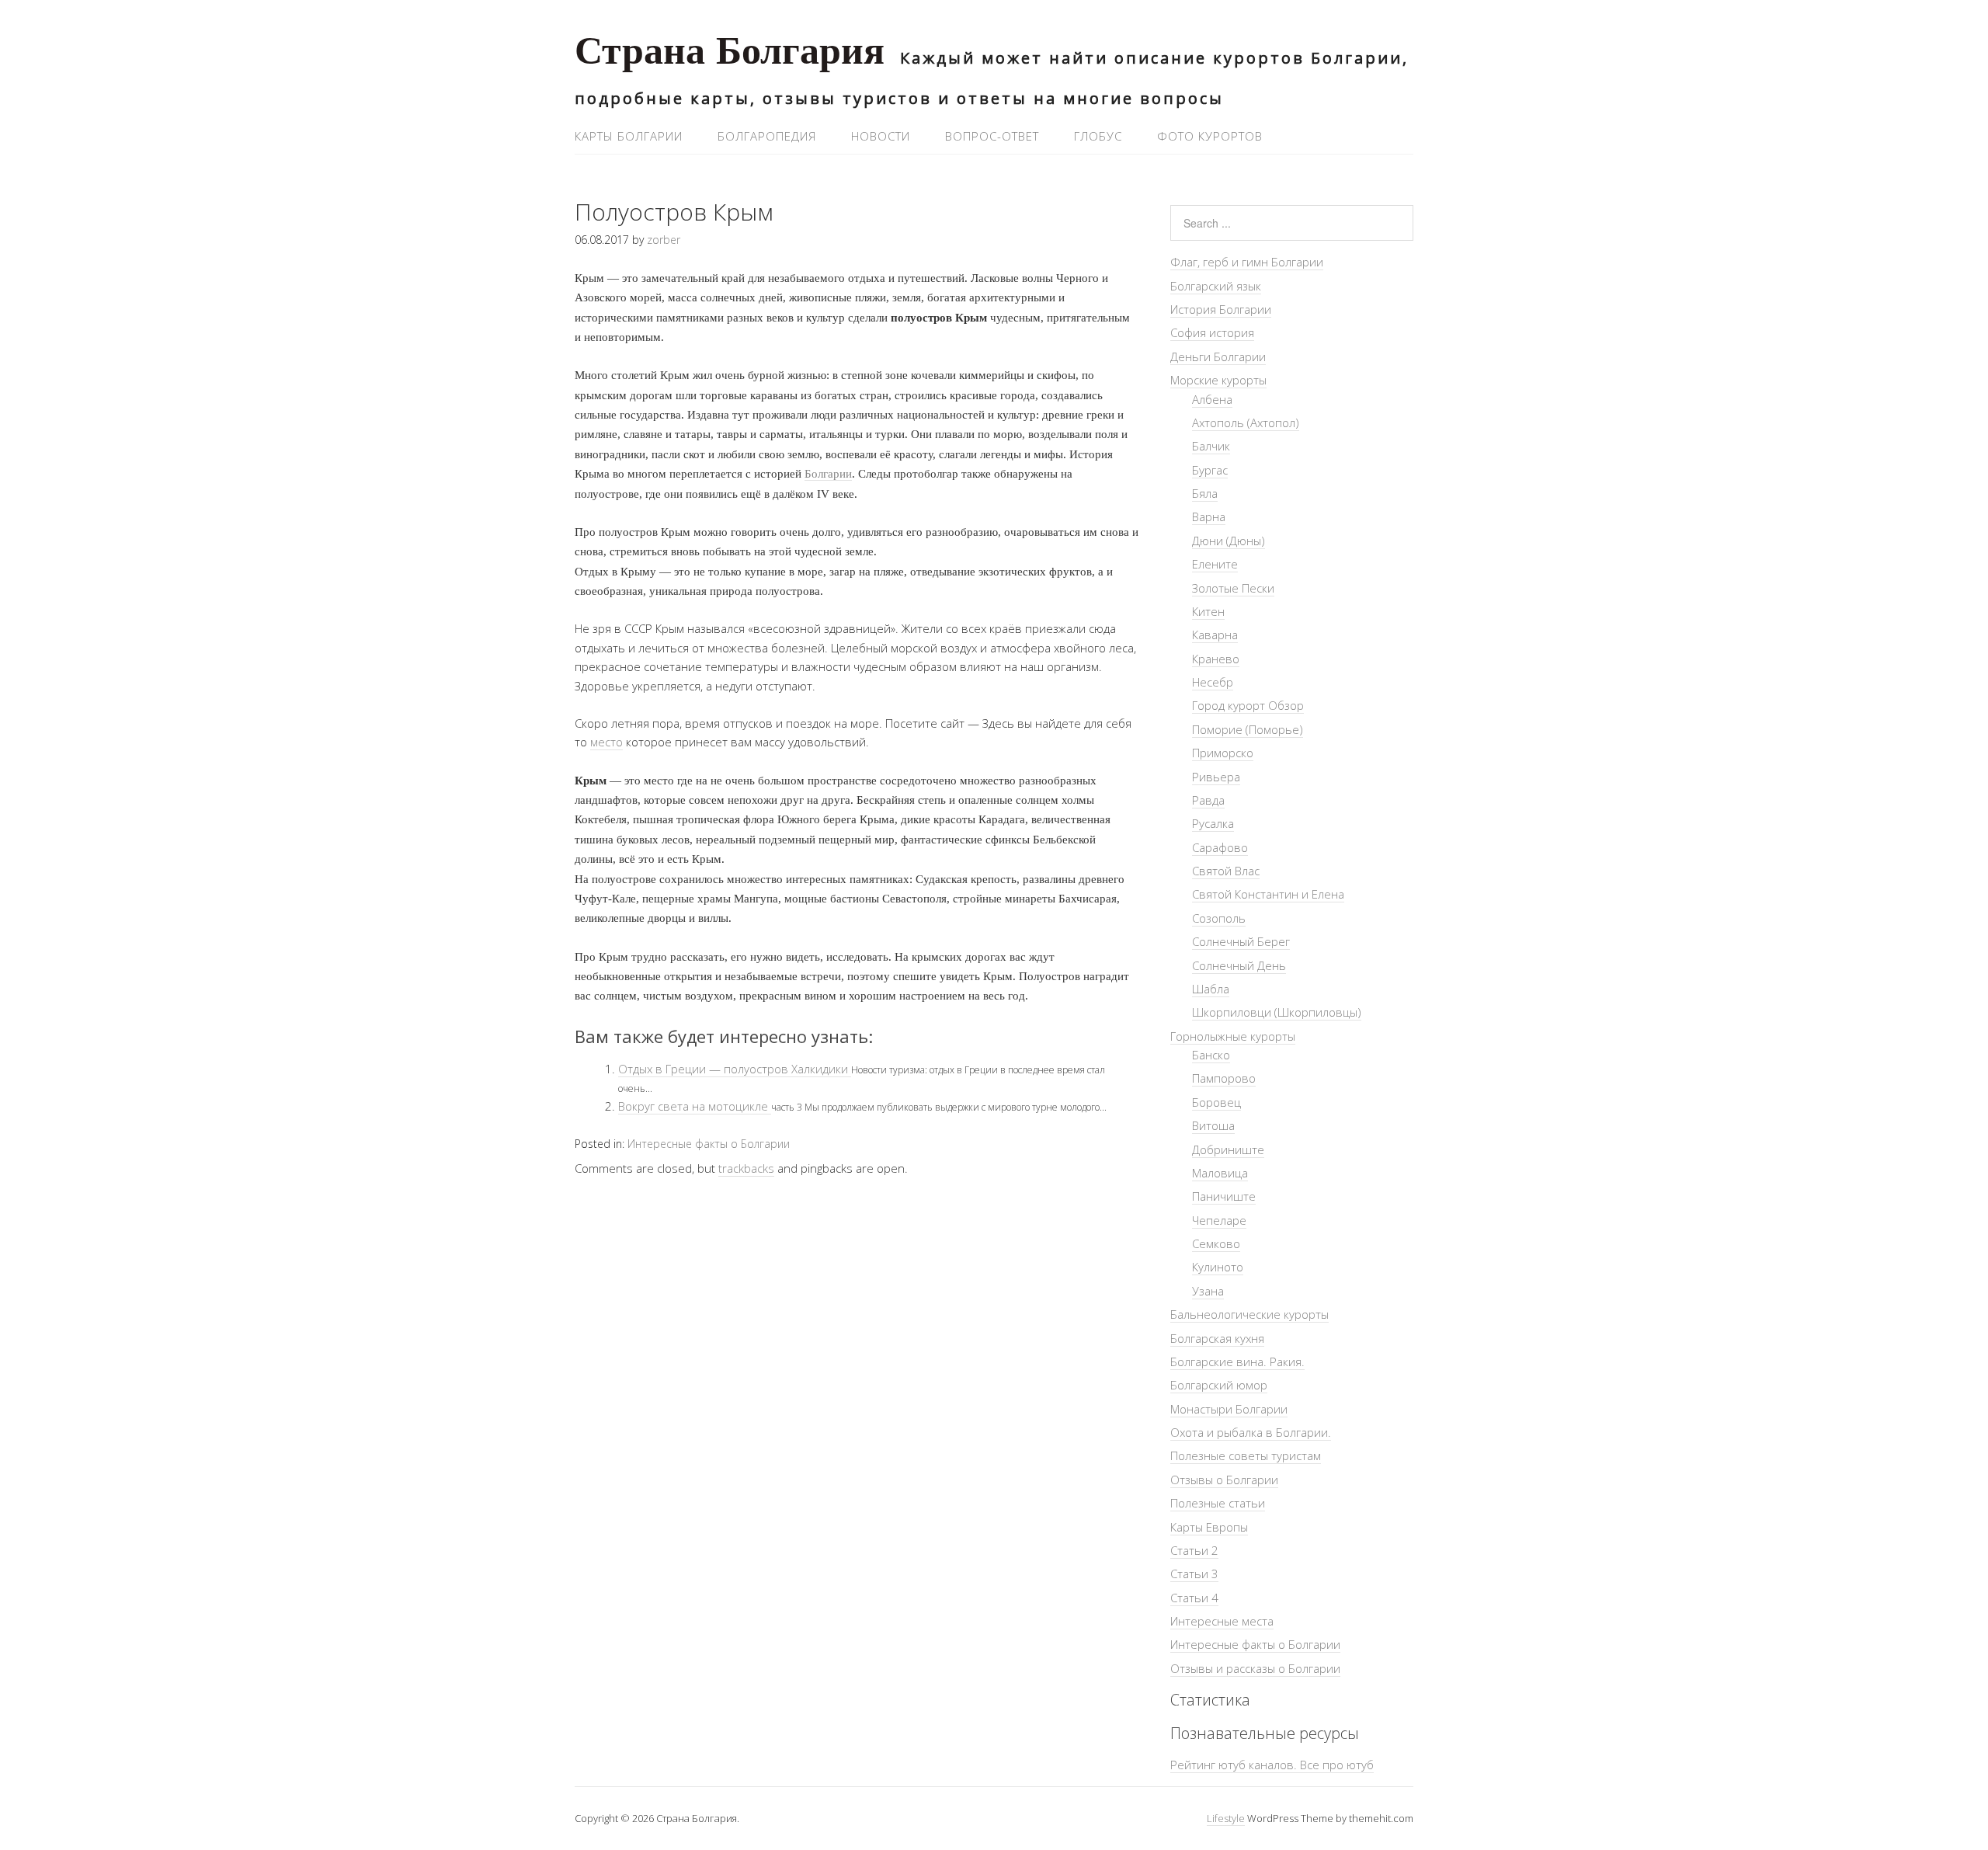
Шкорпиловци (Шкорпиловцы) (1277, 1012)
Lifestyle (1226, 1818)
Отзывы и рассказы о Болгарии (1255, 1668)
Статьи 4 (1194, 1598)
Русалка (1213, 823)
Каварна (1215, 635)
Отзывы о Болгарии (1224, 1480)
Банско (1211, 1055)
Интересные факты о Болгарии (709, 1144)
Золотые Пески (1233, 588)
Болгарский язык (1216, 286)
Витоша (1213, 1125)
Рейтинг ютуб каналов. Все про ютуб (1272, 1765)
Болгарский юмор (1219, 1385)
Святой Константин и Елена (1268, 894)
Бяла (1205, 493)
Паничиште (1224, 1196)
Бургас (1210, 470)
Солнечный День (1239, 965)
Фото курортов (1210, 136)
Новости (881, 136)
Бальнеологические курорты (1249, 1314)
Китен (1208, 611)
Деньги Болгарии (1218, 356)
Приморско (1223, 753)
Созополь (1219, 918)
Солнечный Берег (1241, 941)
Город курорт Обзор (1248, 705)
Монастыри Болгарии (1229, 1409)
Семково (1216, 1243)
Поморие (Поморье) (1248, 729)
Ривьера (1216, 777)
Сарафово (1220, 847)
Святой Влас (1226, 871)
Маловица (1220, 1173)
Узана (1208, 1291)
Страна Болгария (730, 55)
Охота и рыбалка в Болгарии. (1251, 1432)
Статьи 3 (1194, 1574)
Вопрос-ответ (992, 136)
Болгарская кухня (1217, 1338)
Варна (1209, 516)
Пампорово (1224, 1078)
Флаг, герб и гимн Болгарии (1247, 262)
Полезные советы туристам (1246, 1455)
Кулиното (1218, 1267)
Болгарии (828, 474)
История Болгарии (1221, 309)
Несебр (1213, 682)
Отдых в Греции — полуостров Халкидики (735, 1069)
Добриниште (1228, 1149)
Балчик (1211, 446)
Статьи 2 (1194, 1550)
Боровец (1216, 1102)
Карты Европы (1209, 1527)
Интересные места (1222, 1621)
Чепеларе (1219, 1220)
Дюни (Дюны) (1229, 541)
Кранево (1216, 659)
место (606, 742)
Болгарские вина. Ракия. (1237, 1361)
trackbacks (746, 1168)
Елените (1215, 564)
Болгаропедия (767, 136)
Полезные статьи (1218, 1503)
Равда (1208, 800)
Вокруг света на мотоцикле (695, 1106)
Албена (1212, 399)
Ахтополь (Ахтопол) (1246, 423)
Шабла (1211, 989)
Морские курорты (1218, 380)
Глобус (1098, 136)
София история (1212, 332)
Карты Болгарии (629, 136)
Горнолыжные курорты (1233, 1036)
